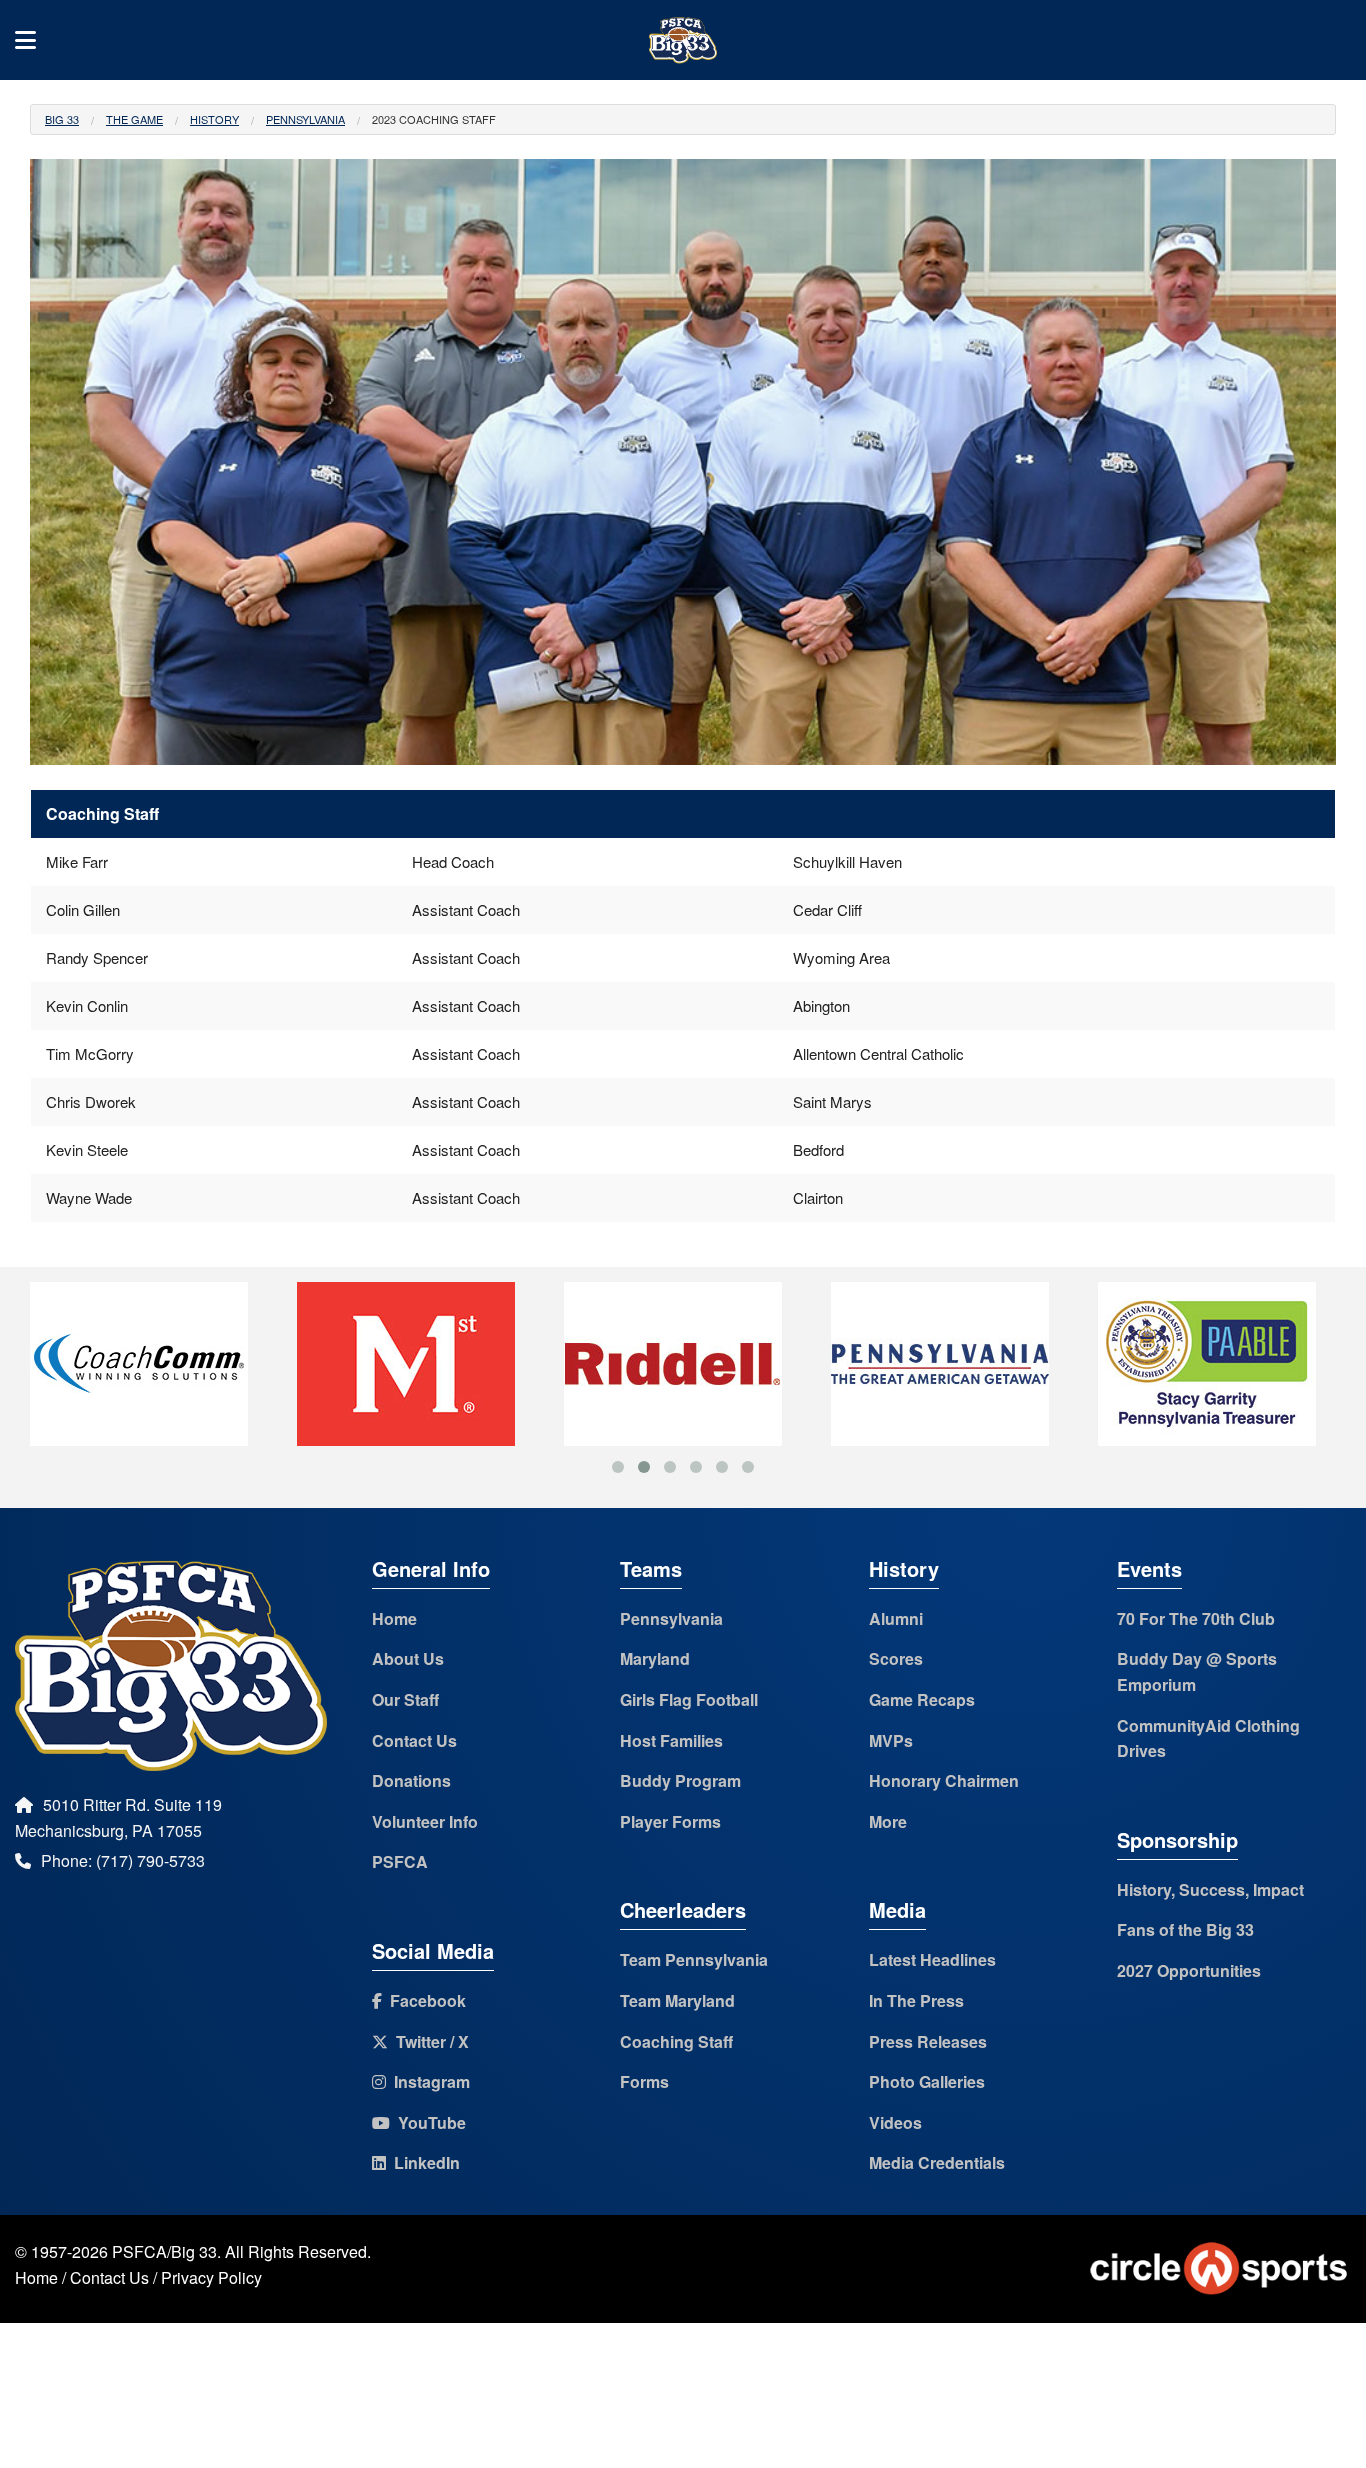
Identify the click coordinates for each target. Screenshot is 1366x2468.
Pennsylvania (305, 119)
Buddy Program (680, 1780)
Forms (644, 2081)
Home (394, 1618)
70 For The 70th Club (1196, 1618)
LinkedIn (423, 2162)
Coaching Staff (676, 2041)
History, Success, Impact (1210, 1889)
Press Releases (928, 2041)
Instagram (428, 2081)
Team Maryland (677, 2000)
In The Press (916, 2000)
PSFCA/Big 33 (164, 2251)
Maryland (655, 1658)
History (214, 119)
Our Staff (405, 1699)
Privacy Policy (211, 2277)
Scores (896, 1658)
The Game (134, 119)
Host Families (671, 1740)
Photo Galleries (927, 2081)
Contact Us (414, 1740)
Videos (895, 2122)
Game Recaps (922, 1699)
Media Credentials (937, 2162)
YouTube (428, 2122)
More (888, 1821)
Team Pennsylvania (694, 1959)
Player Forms (670, 1821)
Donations (411, 1780)
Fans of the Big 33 (1185, 1929)
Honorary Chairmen (944, 1780)
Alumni (896, 1618)
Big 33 (62, 119)
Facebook (424, 2000)
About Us (408, 1658)
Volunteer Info (425, 1821)
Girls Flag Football (689, 1699)
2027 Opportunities (1189, 1970)
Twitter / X (428, 2041)
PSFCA (400, 1861)
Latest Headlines (932, 1959)
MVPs (891, 1740)
